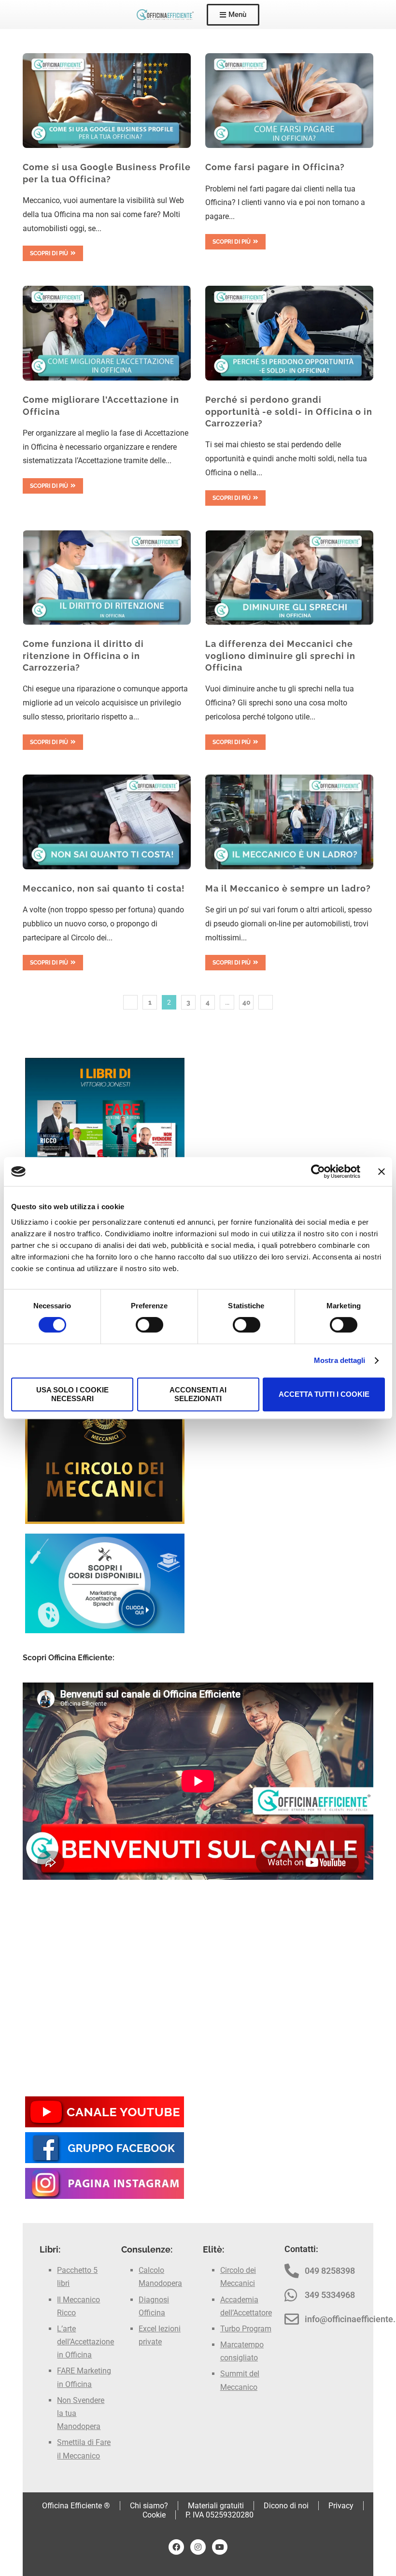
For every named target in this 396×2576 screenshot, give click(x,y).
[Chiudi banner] (382, 1171)
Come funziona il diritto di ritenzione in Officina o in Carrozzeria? (83, 656)
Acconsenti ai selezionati (198, 1394)
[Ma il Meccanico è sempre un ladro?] (289, 822)
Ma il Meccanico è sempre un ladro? (288, 888)
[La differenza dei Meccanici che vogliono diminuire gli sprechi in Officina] (289, 578)
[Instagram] (198, 2547)
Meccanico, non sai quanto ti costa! (104, 888)
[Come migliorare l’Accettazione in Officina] (107, 333)
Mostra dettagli (340, 1360)
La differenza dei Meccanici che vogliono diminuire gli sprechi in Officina (280, 656)
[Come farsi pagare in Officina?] (289, 101)
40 (247, 1002)
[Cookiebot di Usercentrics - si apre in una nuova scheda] (318, 1171)
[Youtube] (220, 2547)
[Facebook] (176, 2547)
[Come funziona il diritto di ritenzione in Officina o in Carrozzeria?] (107, 578)
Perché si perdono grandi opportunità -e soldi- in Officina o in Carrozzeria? (289, 411)
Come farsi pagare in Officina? (275, 167)
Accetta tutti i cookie (324, 1394)
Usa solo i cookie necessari (72, 1394)
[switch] (149, 1325)
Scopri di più (49, 253)
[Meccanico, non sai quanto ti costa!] (107, 822)
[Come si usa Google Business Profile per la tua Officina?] (107, 101)
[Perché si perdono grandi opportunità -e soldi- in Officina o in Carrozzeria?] (289, 333)
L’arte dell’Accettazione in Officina (85, 2342)
